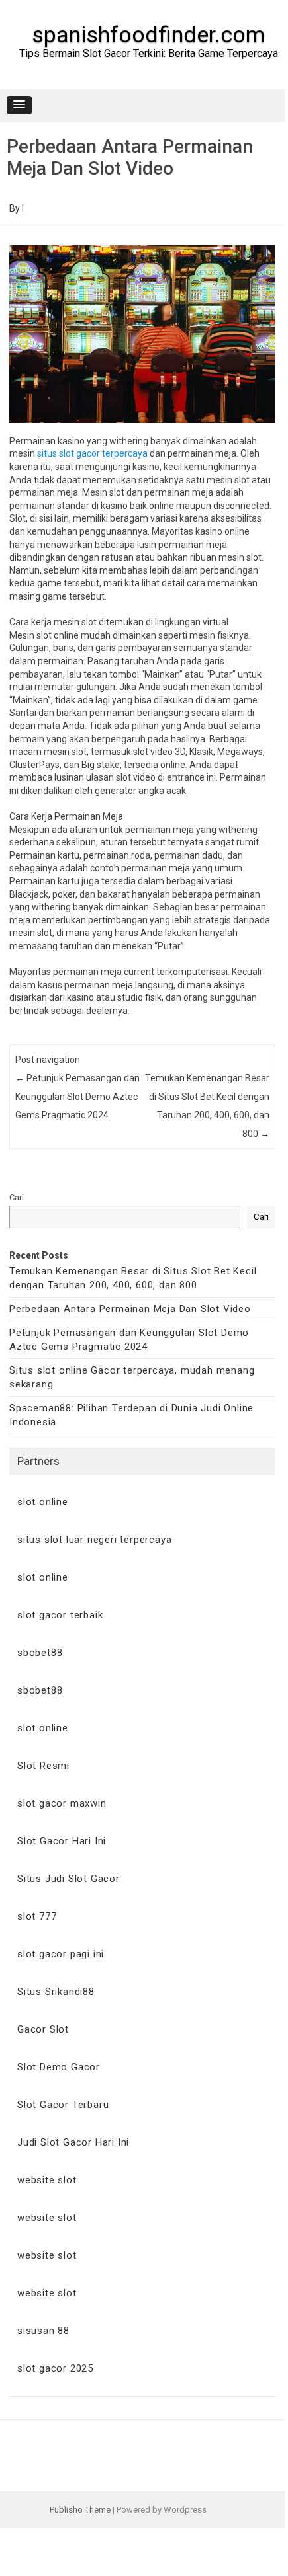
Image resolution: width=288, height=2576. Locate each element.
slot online (43, 1502)
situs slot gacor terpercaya (92, 453)
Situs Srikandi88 (56, 1992)
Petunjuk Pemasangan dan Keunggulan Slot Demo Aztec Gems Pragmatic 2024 (77, 1097)
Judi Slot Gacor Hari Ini (73, 2142)
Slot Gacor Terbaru (63, 2105)
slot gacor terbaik (60, 1615)
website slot (47, 2180)
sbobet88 (40, 1653)
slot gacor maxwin (62, 1803)
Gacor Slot (43, 2029)
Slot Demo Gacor (59, 2067)
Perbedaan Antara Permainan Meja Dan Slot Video (130, 1309)
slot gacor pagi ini (61, 1954)
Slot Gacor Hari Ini (62, 1841)
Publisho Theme (80, 2510)
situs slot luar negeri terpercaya (94, 1540)
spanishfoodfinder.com (148, 34)
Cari (17, 1197)
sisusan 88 (43, 2331)
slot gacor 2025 (55, 2368)
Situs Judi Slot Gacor (69, 1879)
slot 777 (37, 1916)
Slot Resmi (43, 1766)
